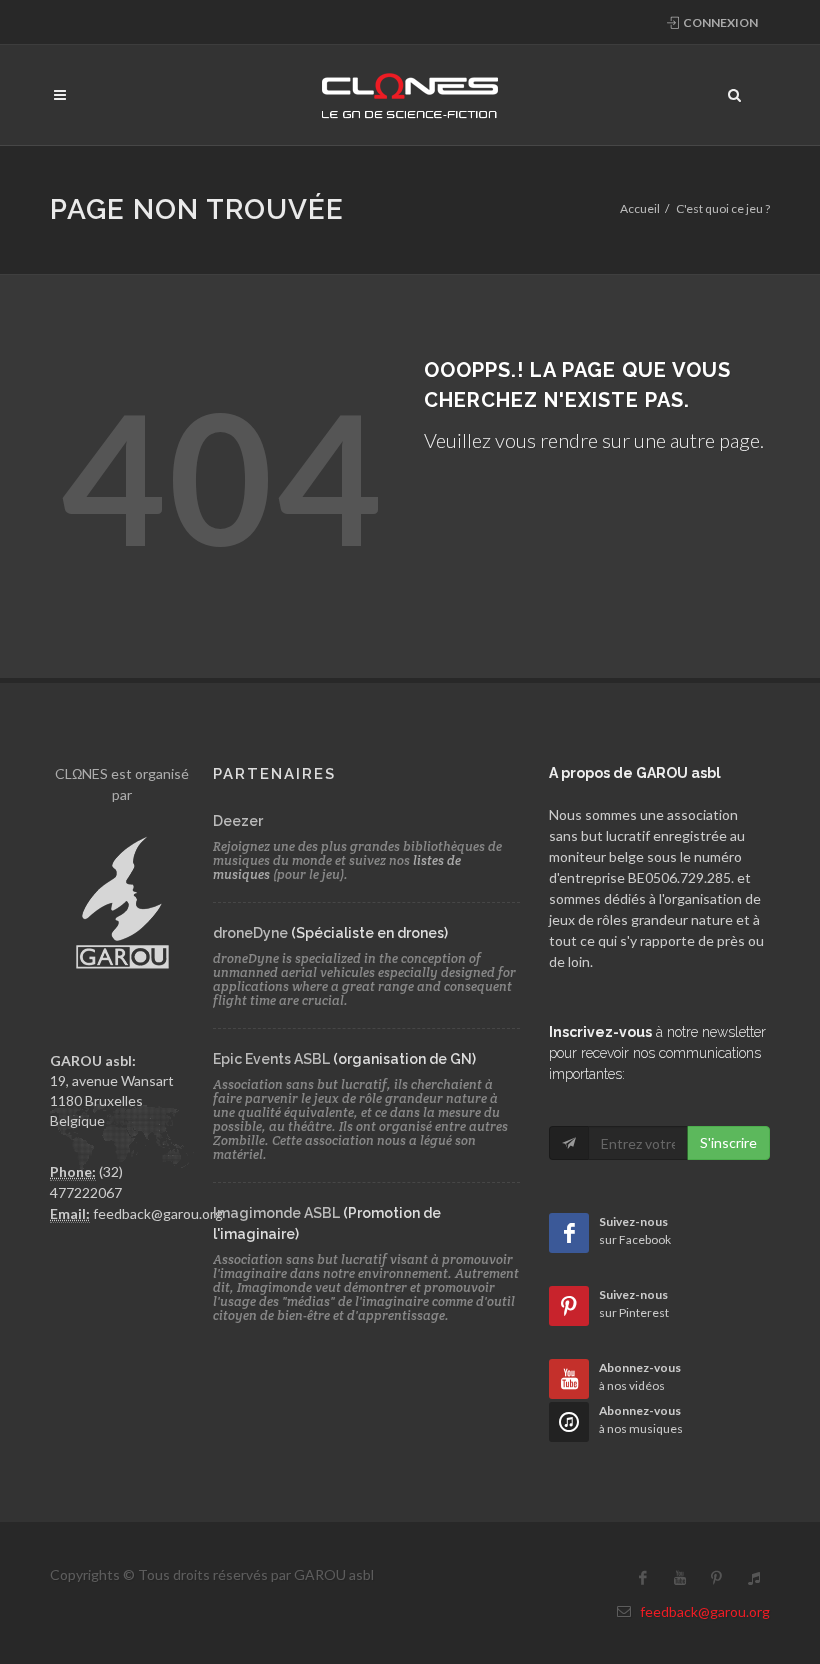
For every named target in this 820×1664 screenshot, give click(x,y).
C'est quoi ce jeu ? (723, 208)
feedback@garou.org (158, 1213)
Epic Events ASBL (271, 1059)
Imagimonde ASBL (276, 1213)
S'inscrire (728, 1142)
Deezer (238, 821)
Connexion (719, 22)
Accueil (640, 208)
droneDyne (250, 933)
